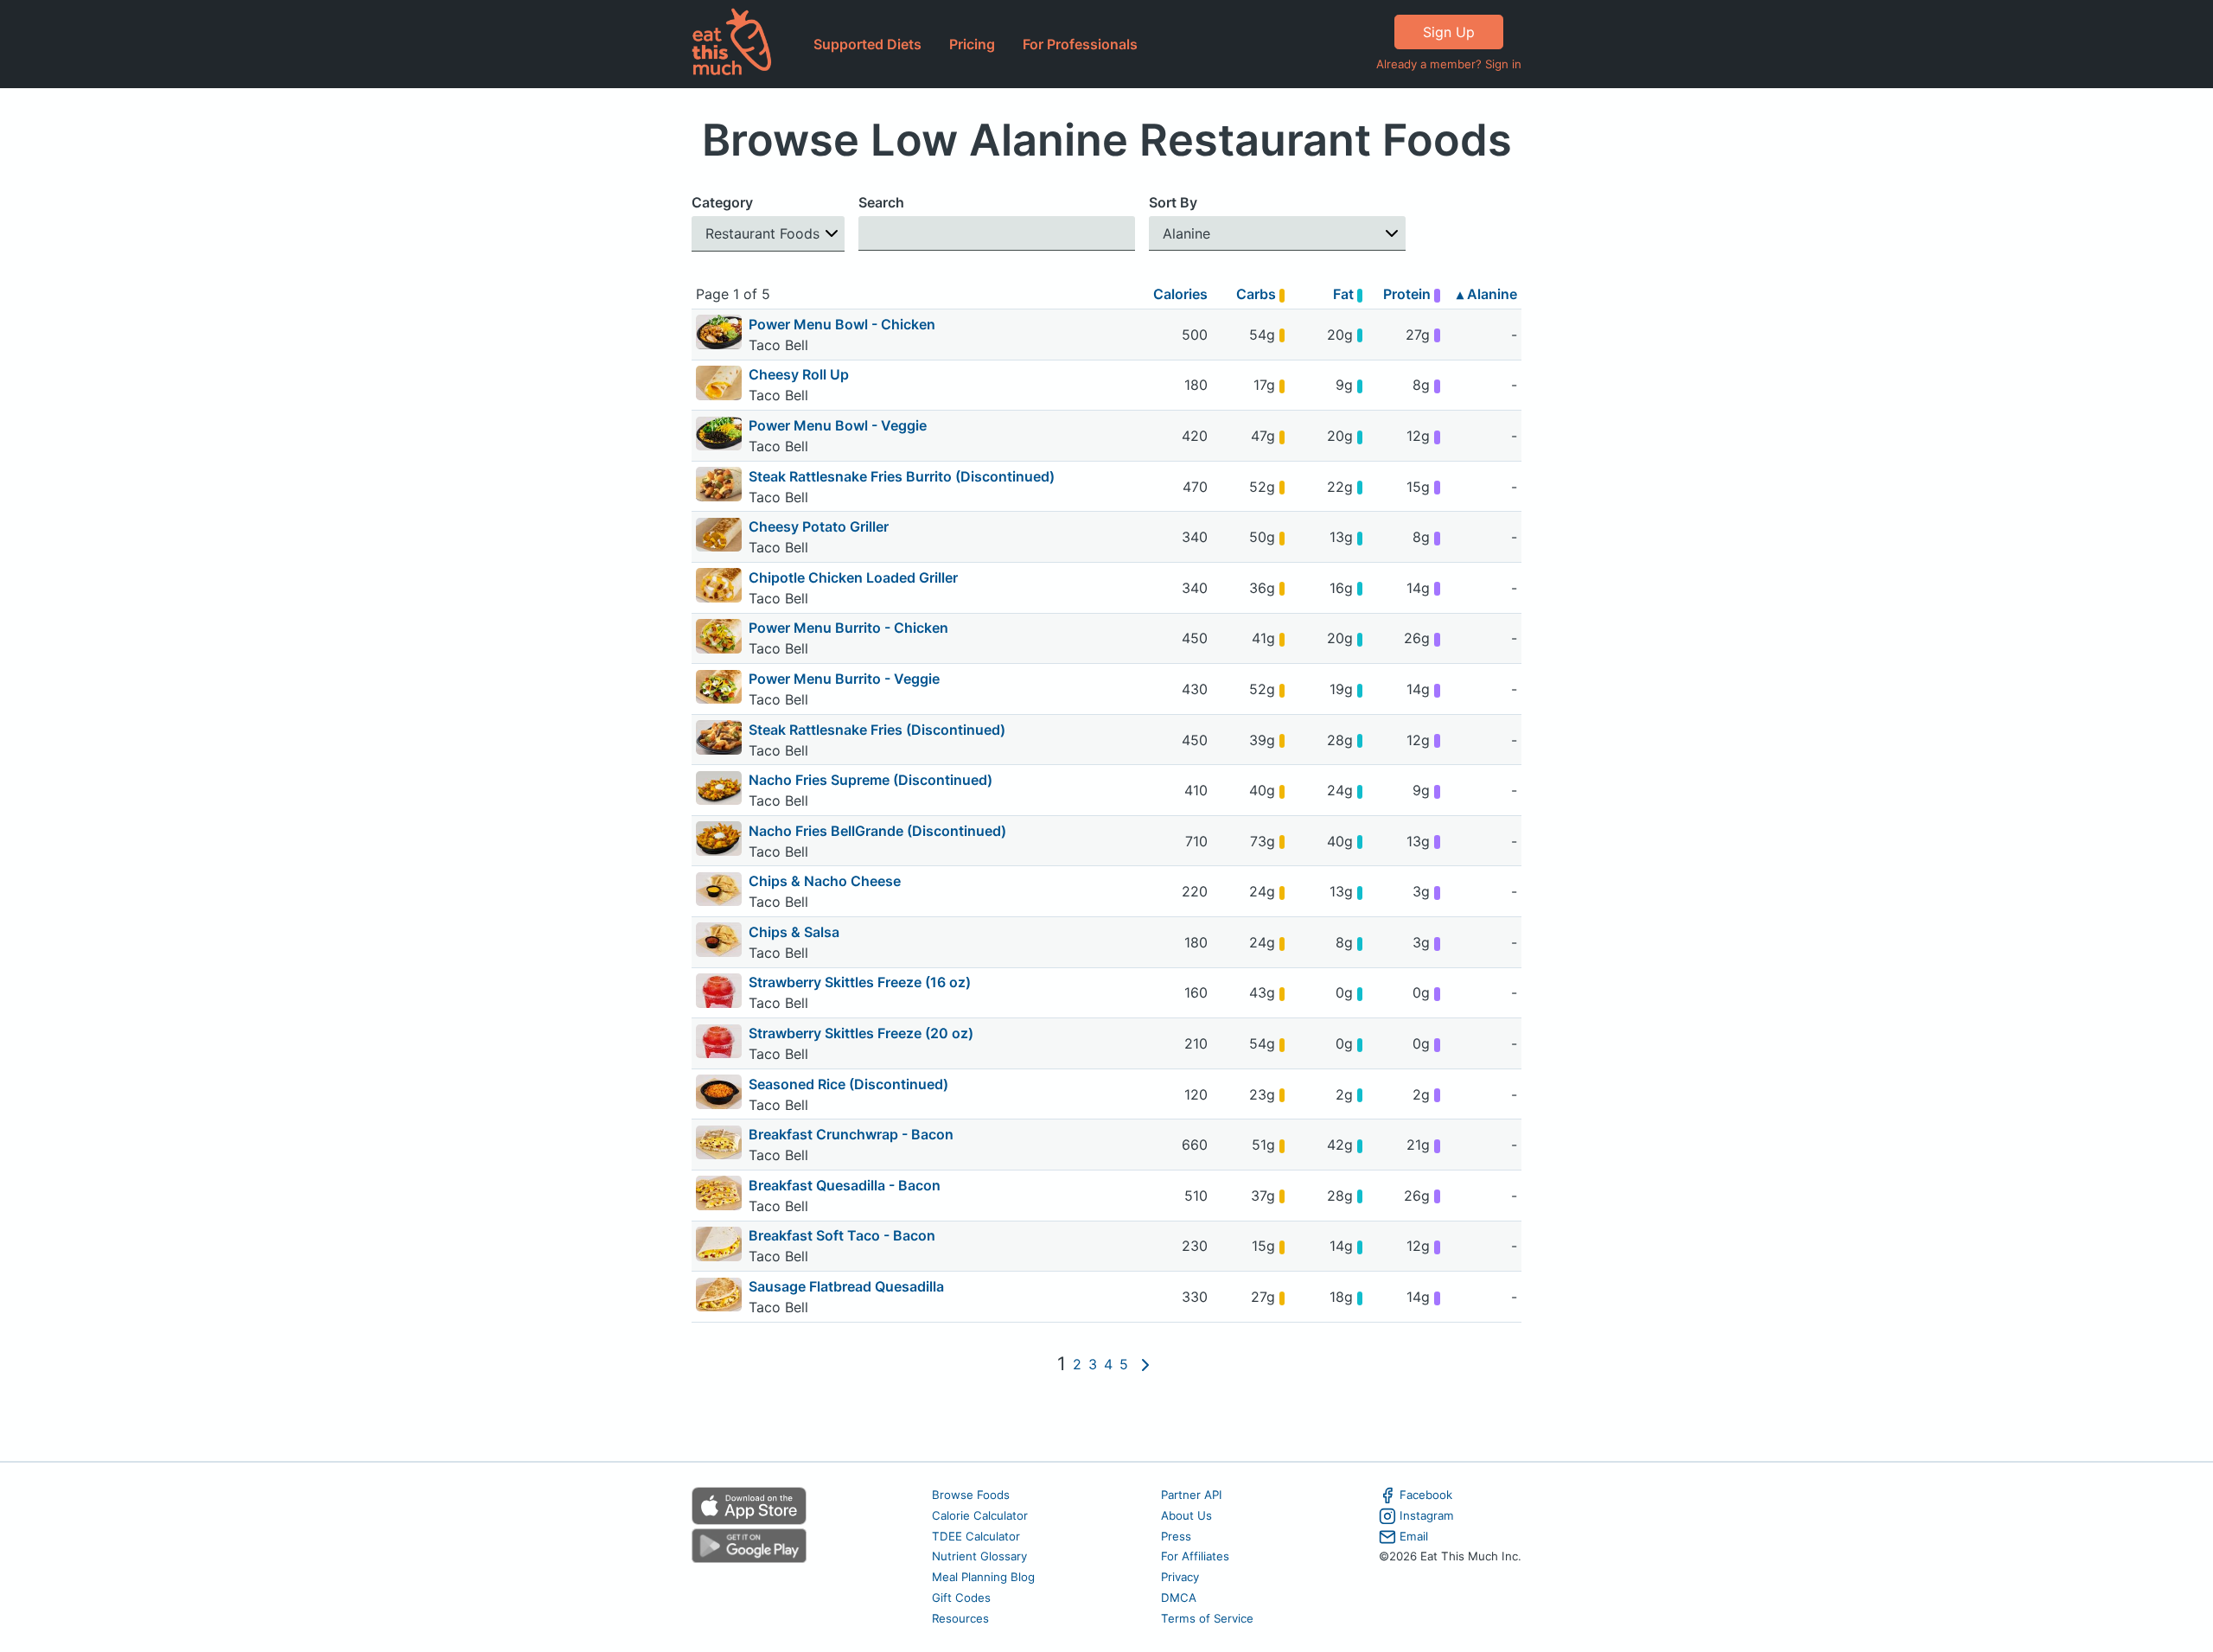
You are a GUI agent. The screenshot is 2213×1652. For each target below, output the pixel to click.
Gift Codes (961, 1598)
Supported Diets (867, 44)
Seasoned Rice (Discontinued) (848, 1084)
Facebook (1426, 1495)
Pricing (972, 44)
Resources (960, 1618)
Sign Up (1449, 32)
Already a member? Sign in (1449, 64)
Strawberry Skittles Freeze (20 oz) (861, 1033)
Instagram (1427, 1515)
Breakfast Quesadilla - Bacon (845, 1185)
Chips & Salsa (794, 932)
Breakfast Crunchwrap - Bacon (851, 1134)
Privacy (1180, 1577)
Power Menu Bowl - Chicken (842, 324)
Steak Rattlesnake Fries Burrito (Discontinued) (902, 476)
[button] (768, 234)
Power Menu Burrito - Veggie (844, 679)
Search (881, 202)
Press (1176, 1536)
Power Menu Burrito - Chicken (848, 628)
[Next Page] (1145, 1364)
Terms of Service (1207, 1618)
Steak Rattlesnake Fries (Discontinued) (877, 730)
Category (722, 202)
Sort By (1173, 202)
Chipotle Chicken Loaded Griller (853, 577)
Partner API (1192, 1495)
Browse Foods (971, 1495)
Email (1414, 1536)
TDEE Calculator (976, 1536)
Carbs (1258, 294)
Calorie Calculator (980, 1515)
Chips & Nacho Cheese (825, 881)
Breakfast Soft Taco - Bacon (842, 1235)
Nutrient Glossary (979, 1556)
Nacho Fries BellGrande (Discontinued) (877, 831)
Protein (1409, 294)
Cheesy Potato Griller (819, 526)
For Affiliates (1195, 1556)
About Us (1186, 1515)
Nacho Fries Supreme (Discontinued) (871, 780)
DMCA (1179, 1598)
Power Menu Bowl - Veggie (838, 425)
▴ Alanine (1487, 294)
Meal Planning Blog (983, 1577)
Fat (1345, 294)
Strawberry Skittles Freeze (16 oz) (860, 982)
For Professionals (1080, 44)
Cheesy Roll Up (799, 374)
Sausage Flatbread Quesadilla (846, 1286)
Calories (1180, 294)
